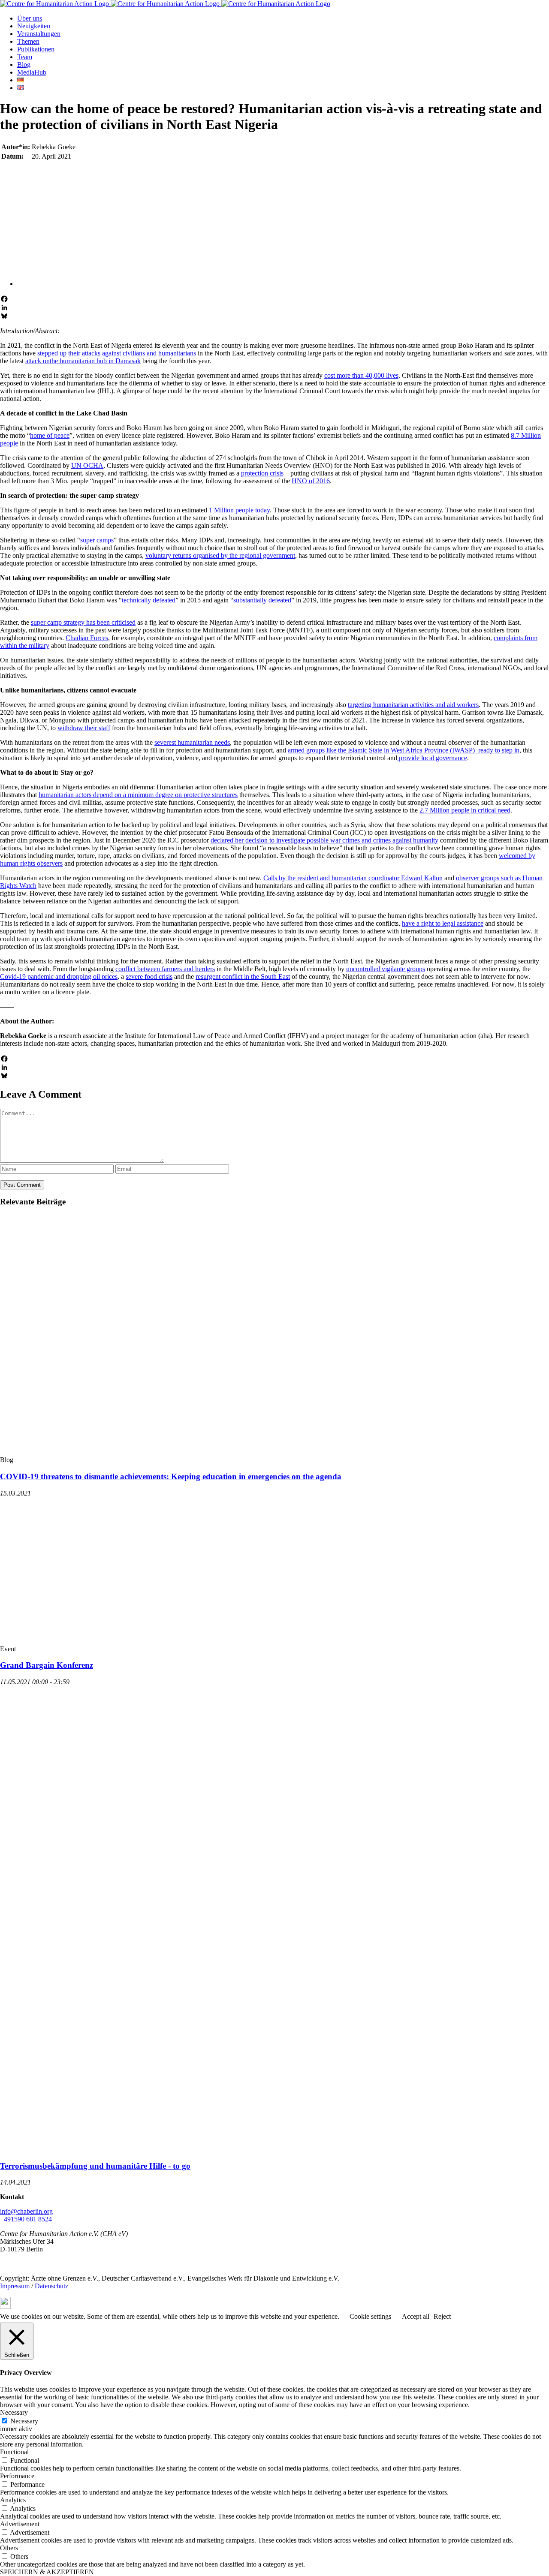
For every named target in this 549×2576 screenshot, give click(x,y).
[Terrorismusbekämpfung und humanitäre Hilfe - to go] (165, 2149)
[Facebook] (274, 299)
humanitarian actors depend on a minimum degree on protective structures (138, 795)
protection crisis (262, 473)
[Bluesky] (274, 316)
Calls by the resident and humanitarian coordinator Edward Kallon (353, 878)
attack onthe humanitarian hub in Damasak (83, 361)
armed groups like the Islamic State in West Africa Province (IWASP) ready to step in (404, 750)
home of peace (50, 435)
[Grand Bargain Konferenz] (165, 1641)
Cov (6, 977)
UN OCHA (87, 465)
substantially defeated (262, 600)
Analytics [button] (13, 2500)
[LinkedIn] (274, 307)
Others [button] (9, 2548)
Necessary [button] (14, 2412)
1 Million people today (239, 510)
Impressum (15, 2286)
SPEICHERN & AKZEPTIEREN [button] (47, 2572)
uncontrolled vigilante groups (386, 969)
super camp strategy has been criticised (83, 622)
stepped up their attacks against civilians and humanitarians (117, 353)
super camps (97, 540)
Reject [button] (442, 2316)
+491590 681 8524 (26, 2219)
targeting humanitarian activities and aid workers (413, 705)
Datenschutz (51, 2286)
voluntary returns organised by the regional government (220, 555)
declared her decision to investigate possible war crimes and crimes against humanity (324, 840)
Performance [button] (17, 2476)
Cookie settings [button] (370, 2316)
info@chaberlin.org (26, 2211)
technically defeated (149, 600)
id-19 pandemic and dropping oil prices (65, 977)
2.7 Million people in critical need (465, 810)
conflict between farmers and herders (165, 969)
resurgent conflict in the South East (243, 977)
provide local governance (432, 758)
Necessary (24, 2421)
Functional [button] (14, 2452)
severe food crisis (149, 977)
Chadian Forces (87, 638)
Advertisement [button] (20, 2524)
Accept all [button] (416, 2316)
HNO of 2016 (311, 481)
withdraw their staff (84, 728)
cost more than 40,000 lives (361, 375)
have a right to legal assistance (443, 923)
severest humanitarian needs (192, 742)
